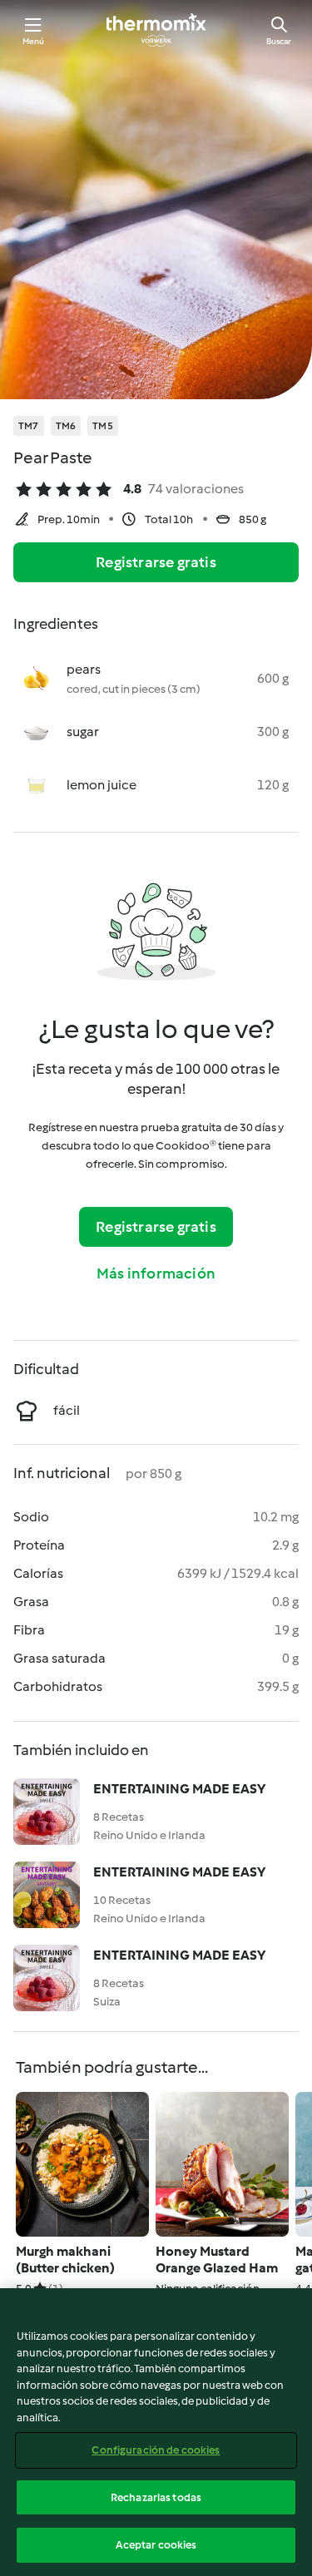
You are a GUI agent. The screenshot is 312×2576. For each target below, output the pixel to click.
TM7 (29, 426)
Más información (156, 1273)
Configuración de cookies (156, 2450)
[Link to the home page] (156, 30)
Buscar (279, 41)
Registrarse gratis (156, 562)
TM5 (103, 426)
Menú (34, 41)
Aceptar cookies (156, 2545)
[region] (156, 2432)
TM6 (66, 426)
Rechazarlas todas (156, 2497)
